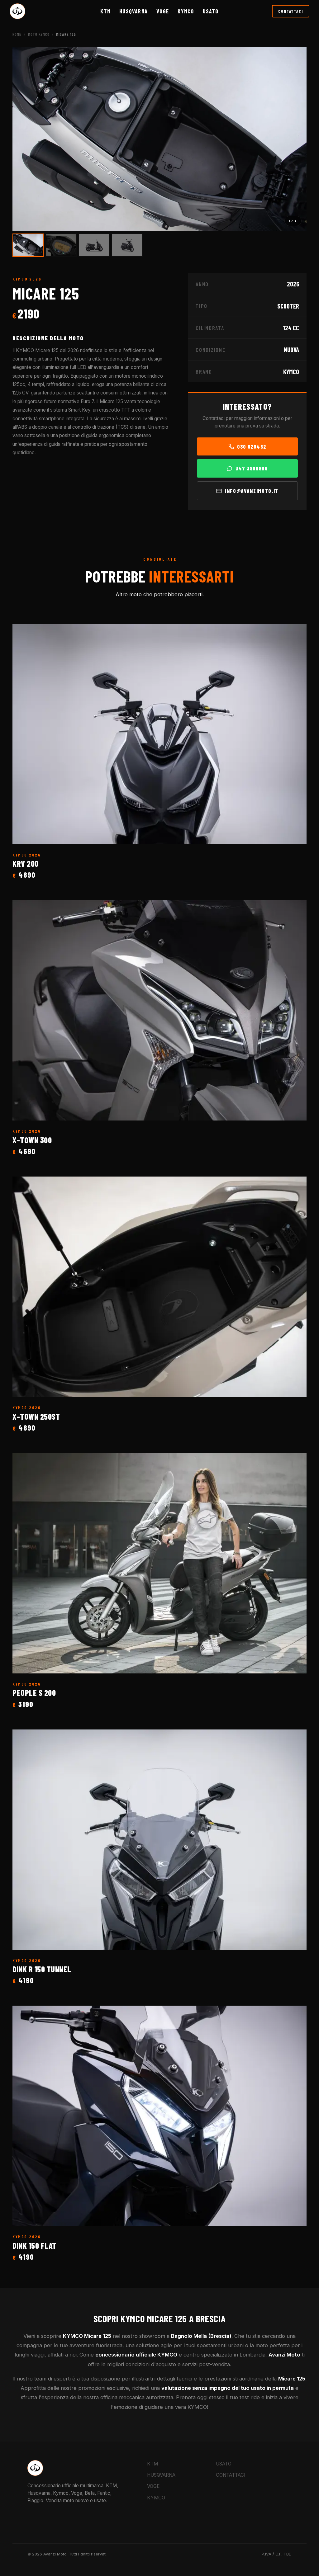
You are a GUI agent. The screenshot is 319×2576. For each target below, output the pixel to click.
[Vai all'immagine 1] (28, 245)
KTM (105, 11)
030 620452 (252, 446)
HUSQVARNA (133, 11)
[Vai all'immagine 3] (94, 245)
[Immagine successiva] (295, 139)
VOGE (163, 11)
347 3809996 (252, 468)
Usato (211, 11)
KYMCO (186, 11)
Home (17, 34)
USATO (224, 2464)
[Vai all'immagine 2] (61, 245)
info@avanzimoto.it (252, 491)
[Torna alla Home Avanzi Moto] (17, 11)
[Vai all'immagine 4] (127, 245)
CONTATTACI (291, 11)
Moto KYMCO (39, 34)
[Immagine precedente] (24, 139)
